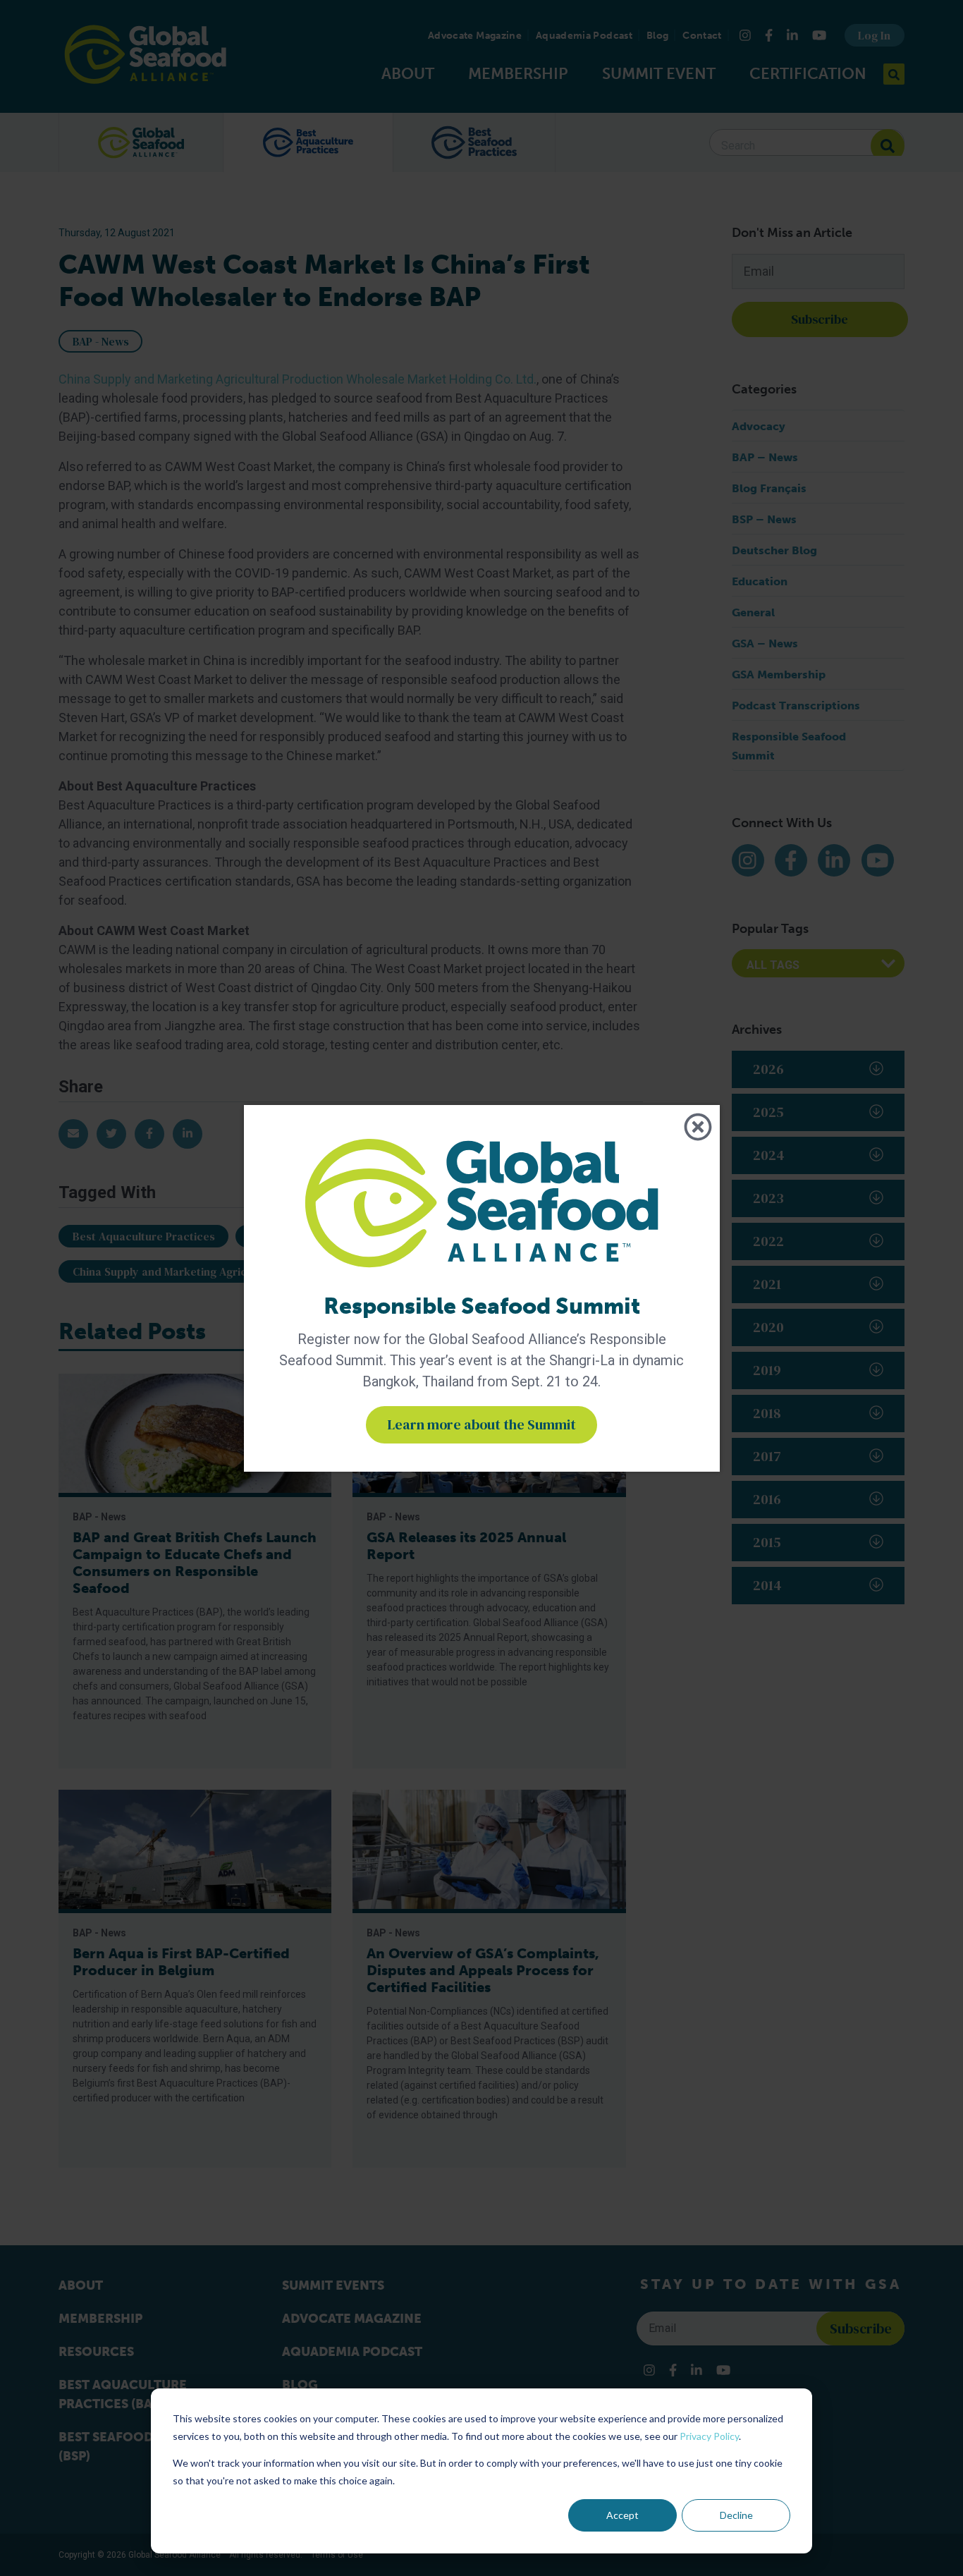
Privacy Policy (709, 2436)
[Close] (698, 1127)
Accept (622, 2515)
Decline (736, 2515)
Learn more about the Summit (481, 1424)
